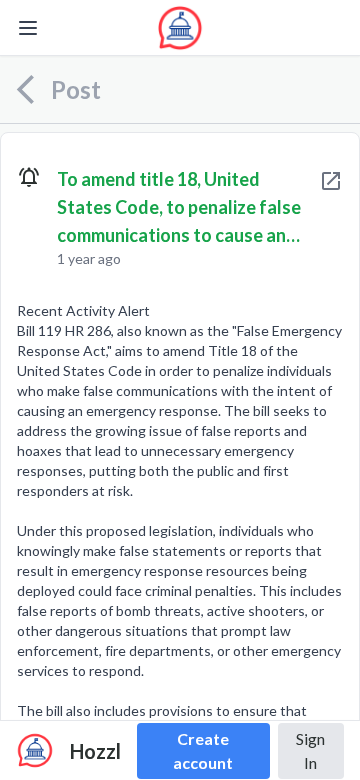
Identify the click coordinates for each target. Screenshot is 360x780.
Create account (203, 750)
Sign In (310, 750)
